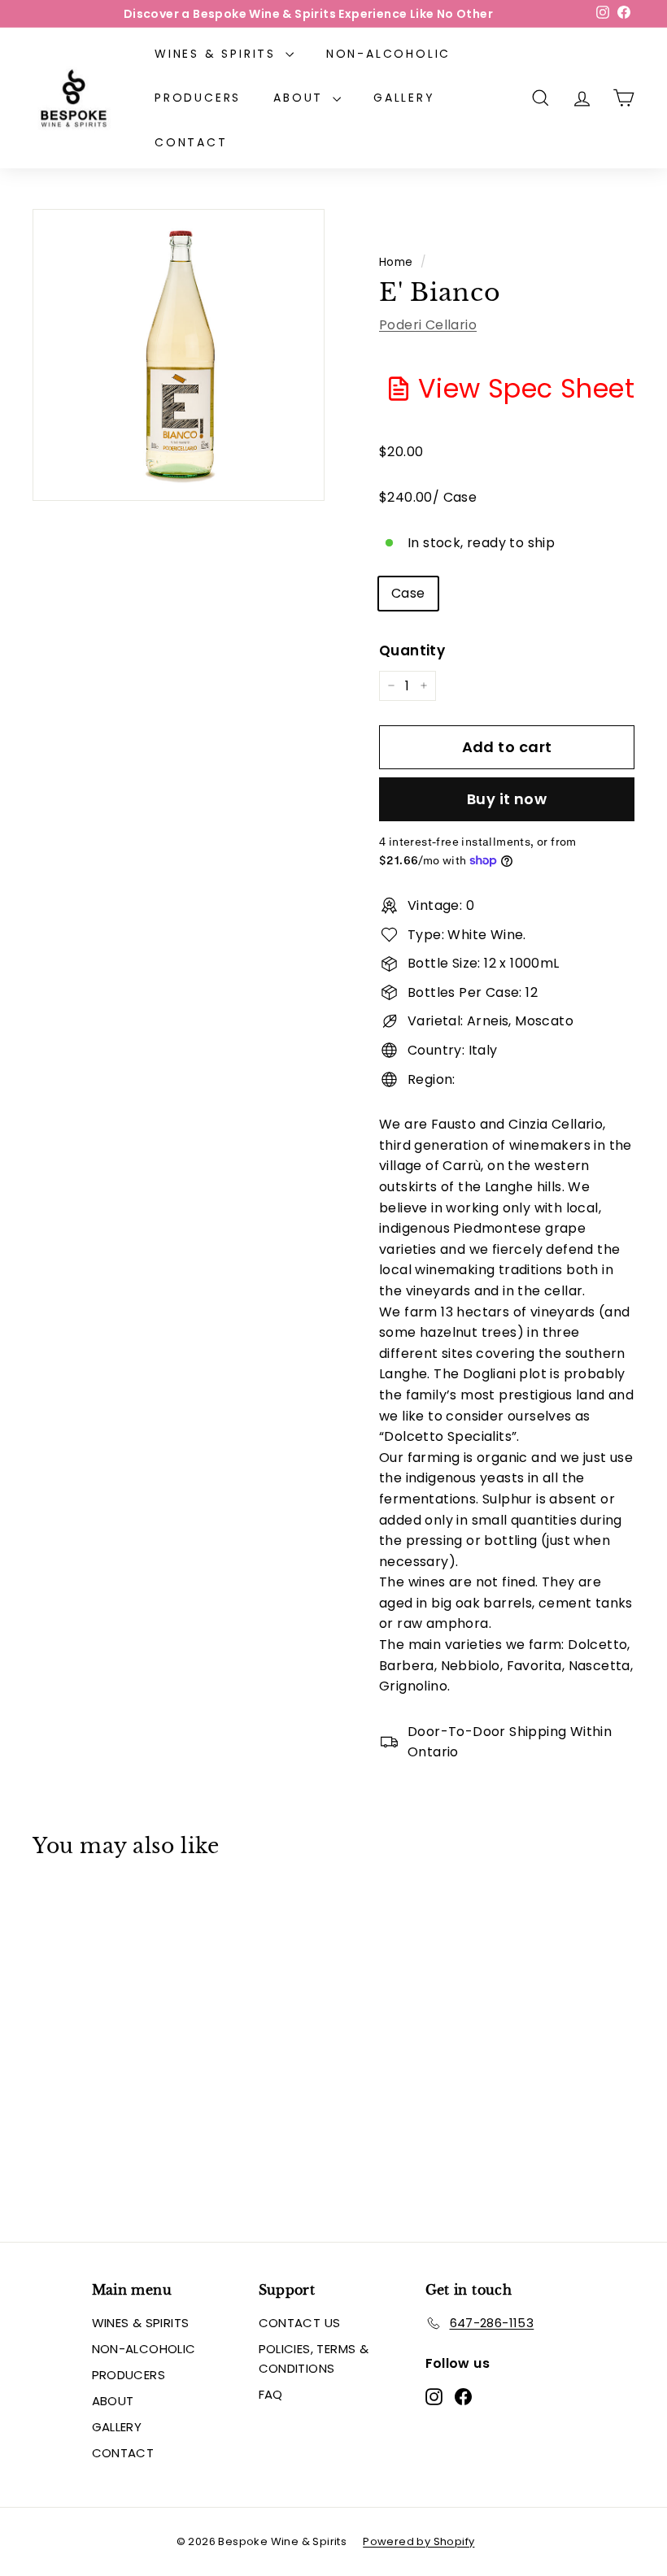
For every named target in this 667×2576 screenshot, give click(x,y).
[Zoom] (179, 355)
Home (396, 262)
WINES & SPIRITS (218, 54)
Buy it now (507, 799)
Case (408, 593)
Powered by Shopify (419, 2541)
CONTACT (191, 142)
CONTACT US (300, 2323)
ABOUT (301, 98)
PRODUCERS (198, 98)
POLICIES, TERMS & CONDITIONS (314, 2358)
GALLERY (404, 98)
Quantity (412, 651)
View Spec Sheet (526, 388)
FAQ (271, 2394)
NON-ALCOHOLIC (388, 54)
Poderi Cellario (428, 325)
